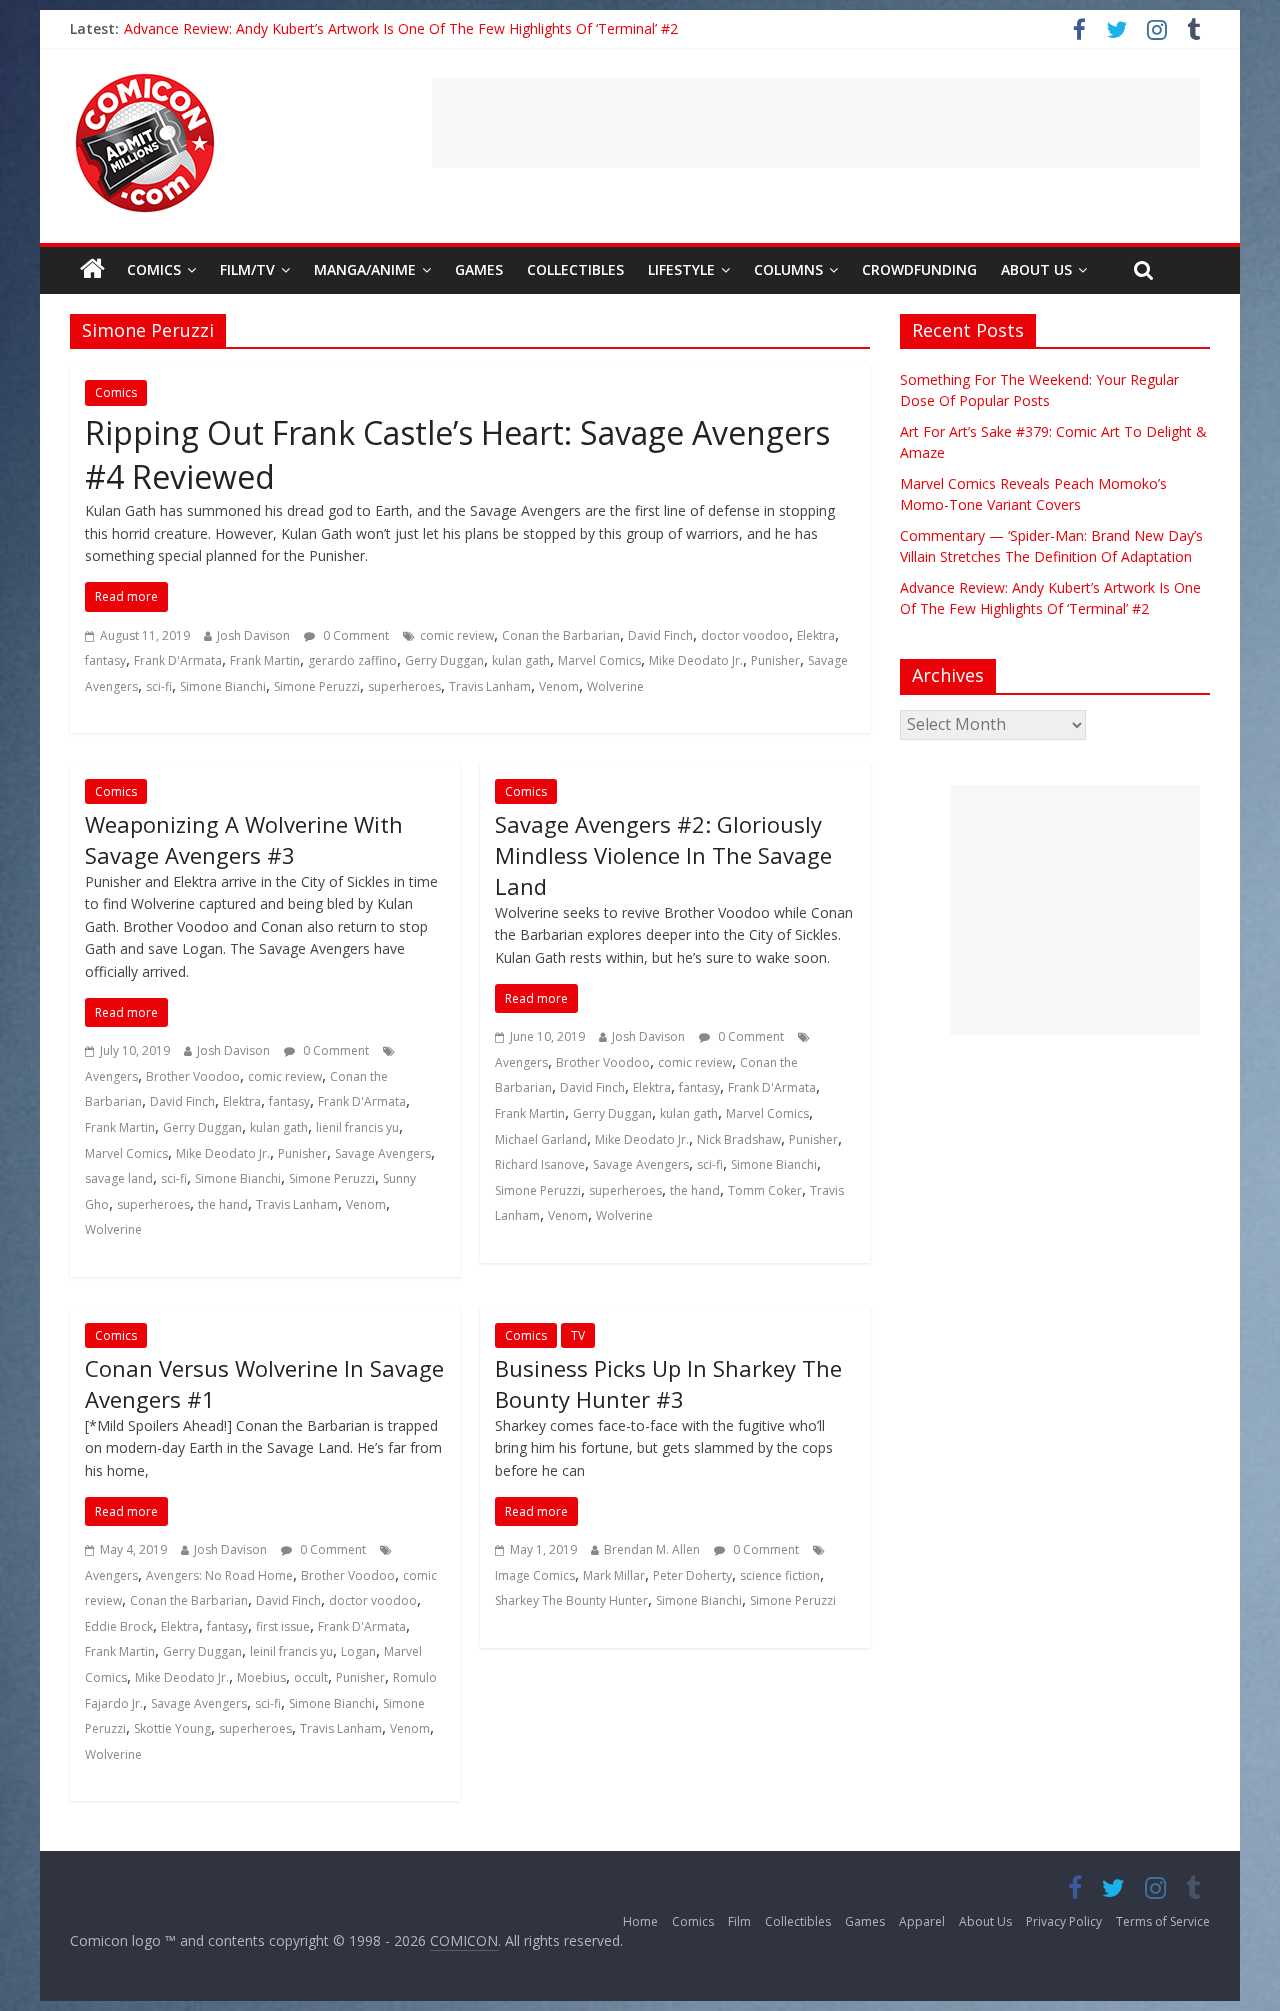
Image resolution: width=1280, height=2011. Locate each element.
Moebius (261, 1677)
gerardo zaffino (352, 660)
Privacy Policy (1064, 1921)
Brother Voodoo (193, 1076)
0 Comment (354, 635)
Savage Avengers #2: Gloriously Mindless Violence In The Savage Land (663, 855)
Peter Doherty (692, 1575)
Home (640, 1921)
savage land (119, 1178)
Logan (358, 1651)
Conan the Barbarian (561, 635)
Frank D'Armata (178, 660)
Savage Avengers (383, 1153)
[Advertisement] (816, 123)
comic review (457, 635)
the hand (223, 1204)
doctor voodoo (745, 635)
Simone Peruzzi (317, 686)
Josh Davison (253, 635)
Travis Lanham (490, 686)
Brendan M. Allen (652, 1549)
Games (479, 269)
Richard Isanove (540, 1164)
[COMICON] (145, 80)
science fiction (780, 1575)
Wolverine (615, 686)
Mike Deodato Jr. (696, 660)
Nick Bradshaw (739, 1139)
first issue (283, 1626)
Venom (559, 686)
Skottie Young (172, 1728)
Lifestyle (681, 269)
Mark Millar (614, 1575)
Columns (788, 269)
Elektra (816, 635)
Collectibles (575, 269)
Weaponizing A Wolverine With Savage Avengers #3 (244, 839)
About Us (1036, 269)
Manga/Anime (365, 269)
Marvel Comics (599, 660)
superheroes (404, 686)
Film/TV (247, 269)
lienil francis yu (357, 1127)
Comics (154, 269)
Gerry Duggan (444, 660)
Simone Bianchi (223, 686)
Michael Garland (541, 1139)
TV (578, 1335)
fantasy (105, 660)
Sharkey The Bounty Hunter (571, 1600)
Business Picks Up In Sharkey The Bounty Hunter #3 (668, 1383)
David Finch (660, 635)
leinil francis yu (291, 1651)
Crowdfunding (919, 269)
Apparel (922, 1921)
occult (311, 1677)
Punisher (775, 660)
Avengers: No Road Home (219, 1575)
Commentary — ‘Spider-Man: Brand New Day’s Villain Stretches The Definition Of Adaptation (423, 28)
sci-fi (159, 686)
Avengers (111, 1076)
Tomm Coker (765, 1190)
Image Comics (535, 1575)
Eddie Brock (119, 1626)
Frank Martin (265, 660)
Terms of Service (1163, 1921)
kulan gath (521, 660)
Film (739, 1921)
